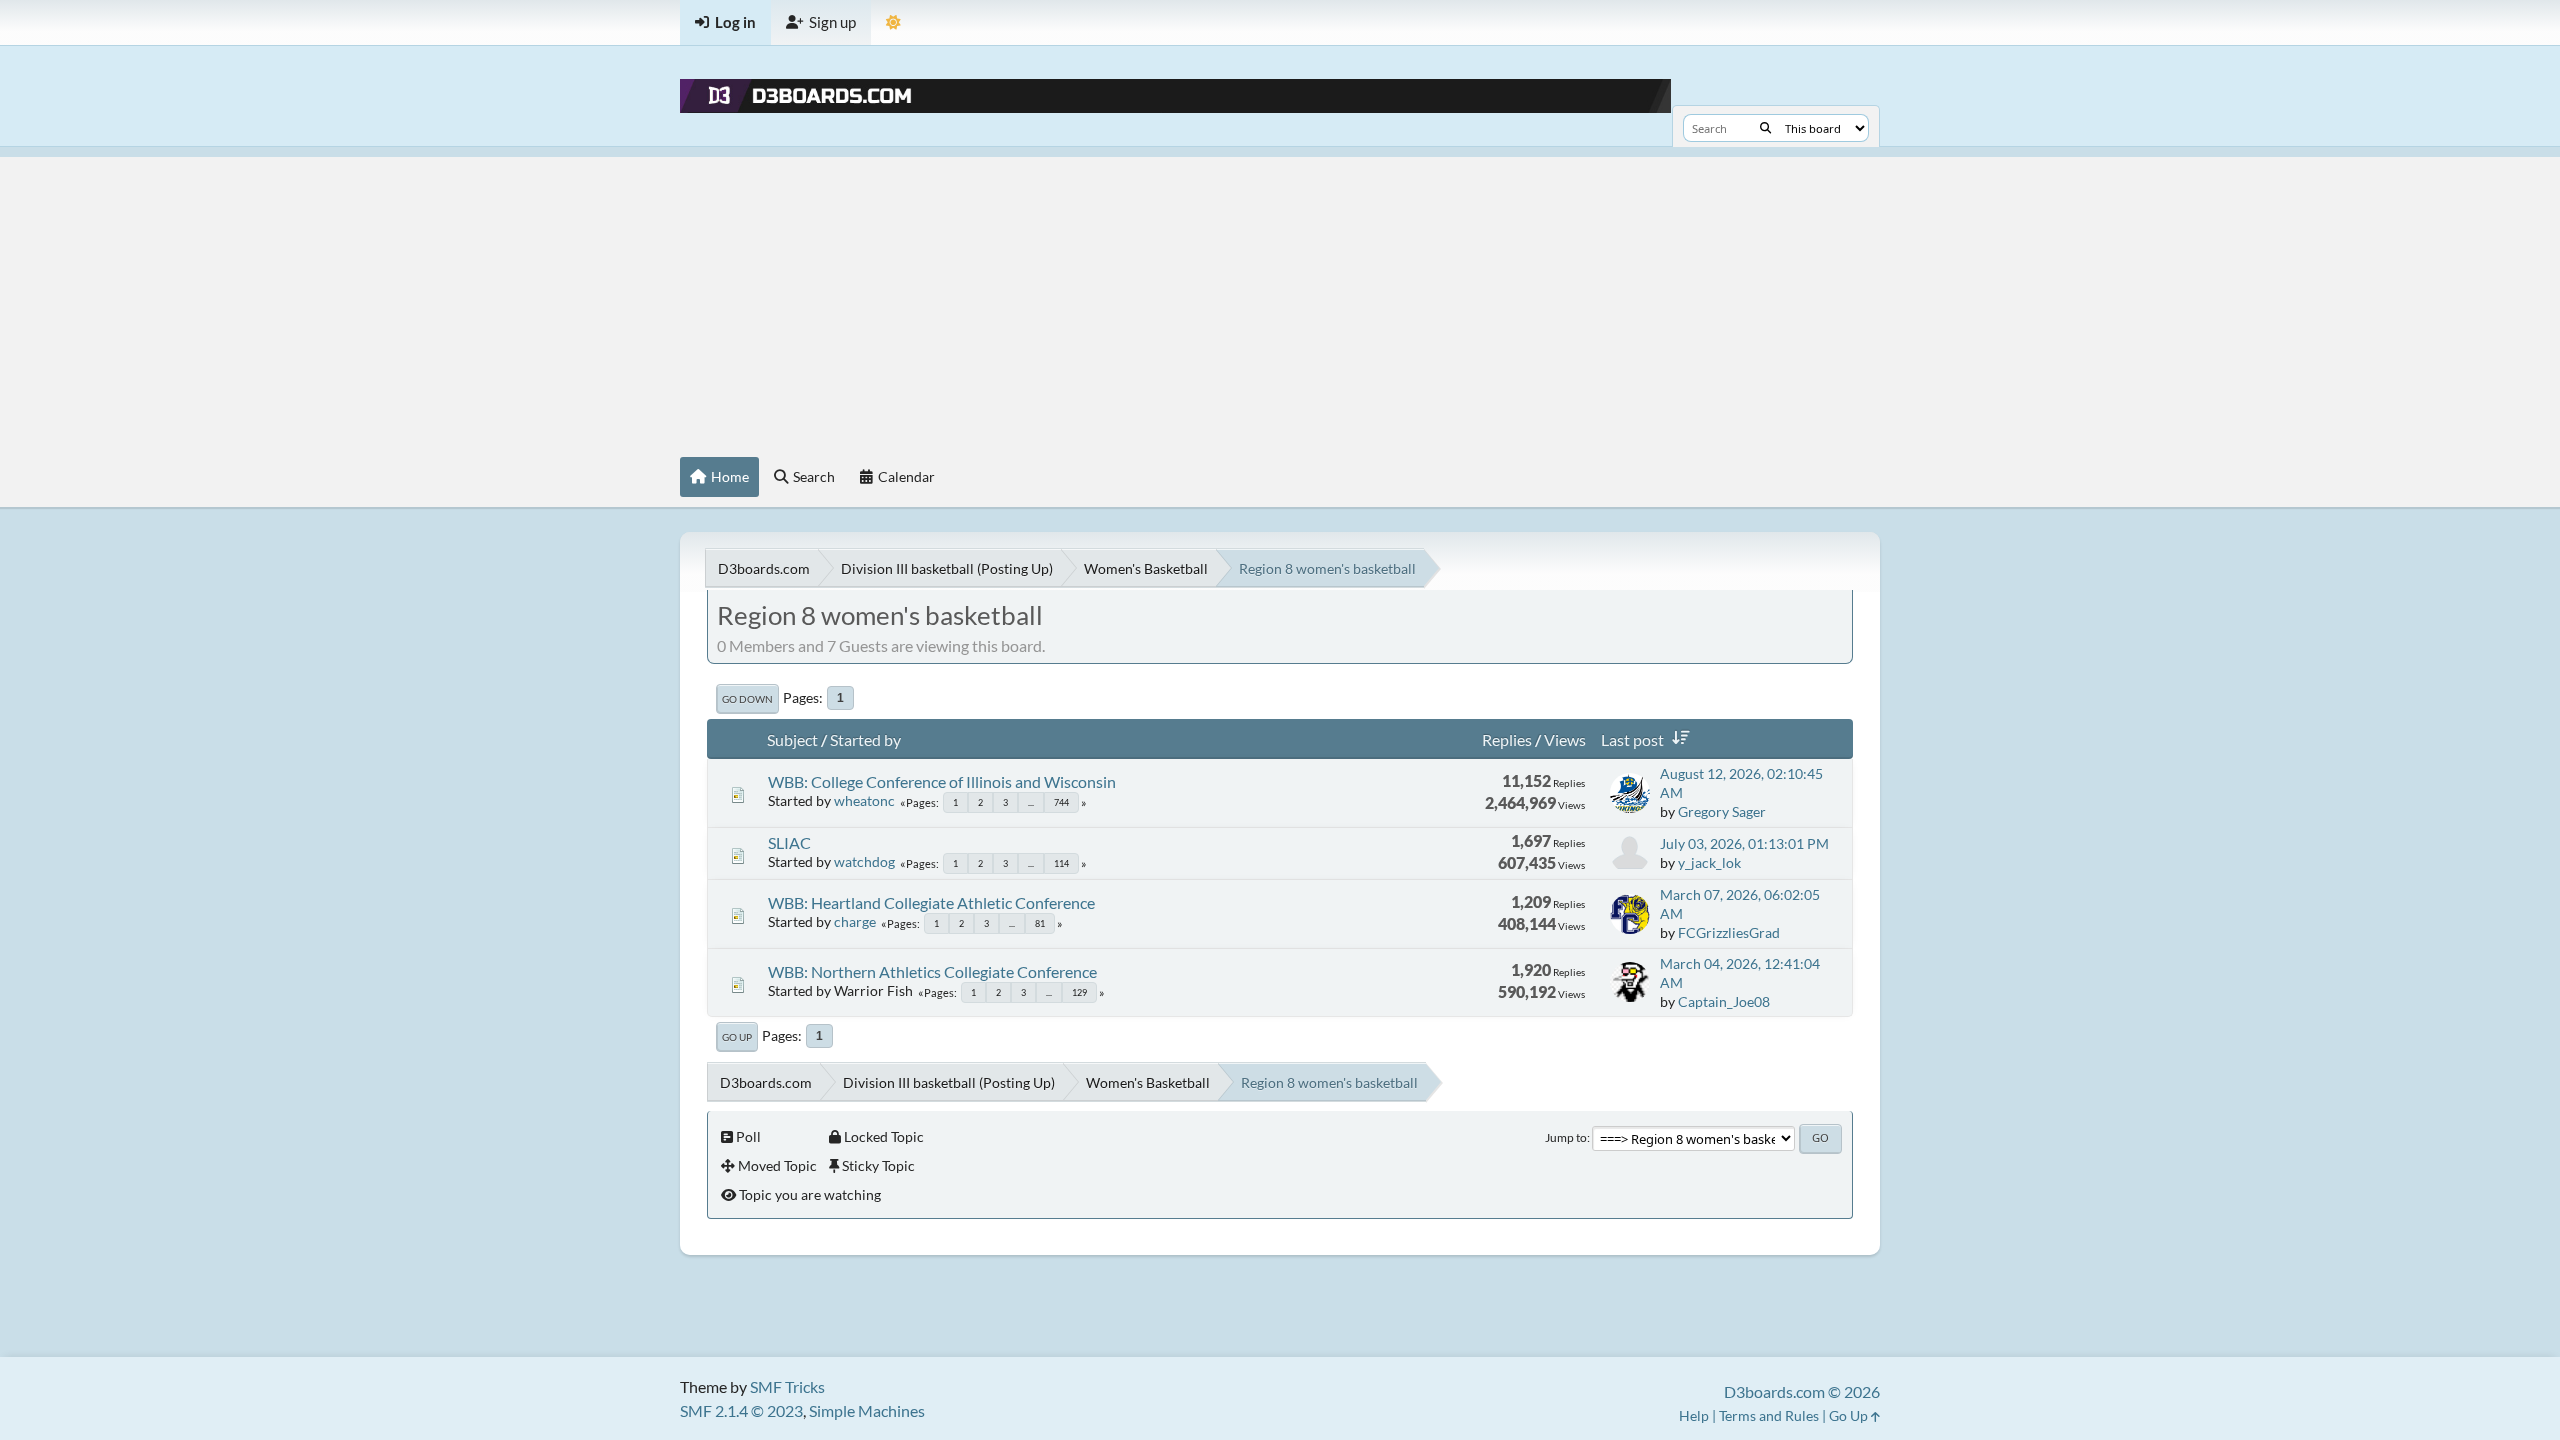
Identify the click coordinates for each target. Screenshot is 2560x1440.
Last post (1632, 739)
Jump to (1566, 1137)
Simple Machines (867, 1410)
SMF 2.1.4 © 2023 (741, 1410)
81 (1040, 923)
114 (1061, 863)
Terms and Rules (1769, 1415)
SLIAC (789, 842)
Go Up (737, 1037)
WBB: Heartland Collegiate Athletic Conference (931, 902)
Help (1694, 1415)
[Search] (1765, 128)
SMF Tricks (787, 1386)
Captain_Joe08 (1724, 1001)
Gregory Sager (1722, 811)
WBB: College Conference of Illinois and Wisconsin (942, 781)
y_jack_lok (1709, 862)
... (1031, 802)
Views (1565, 739)
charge (855, 921)
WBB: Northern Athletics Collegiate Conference (932, 971)
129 (1079, 992)
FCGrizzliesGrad (1729, 932)
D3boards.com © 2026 (1802, 1391)
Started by (865, 739)
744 (1061, 802)
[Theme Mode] (893, 22)
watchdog (864, 861)
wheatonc (864, 800)
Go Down (747, 699)
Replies (1507, 739)
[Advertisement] (1280, 297)
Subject (792, 739)
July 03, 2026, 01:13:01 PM (1744, 843)
